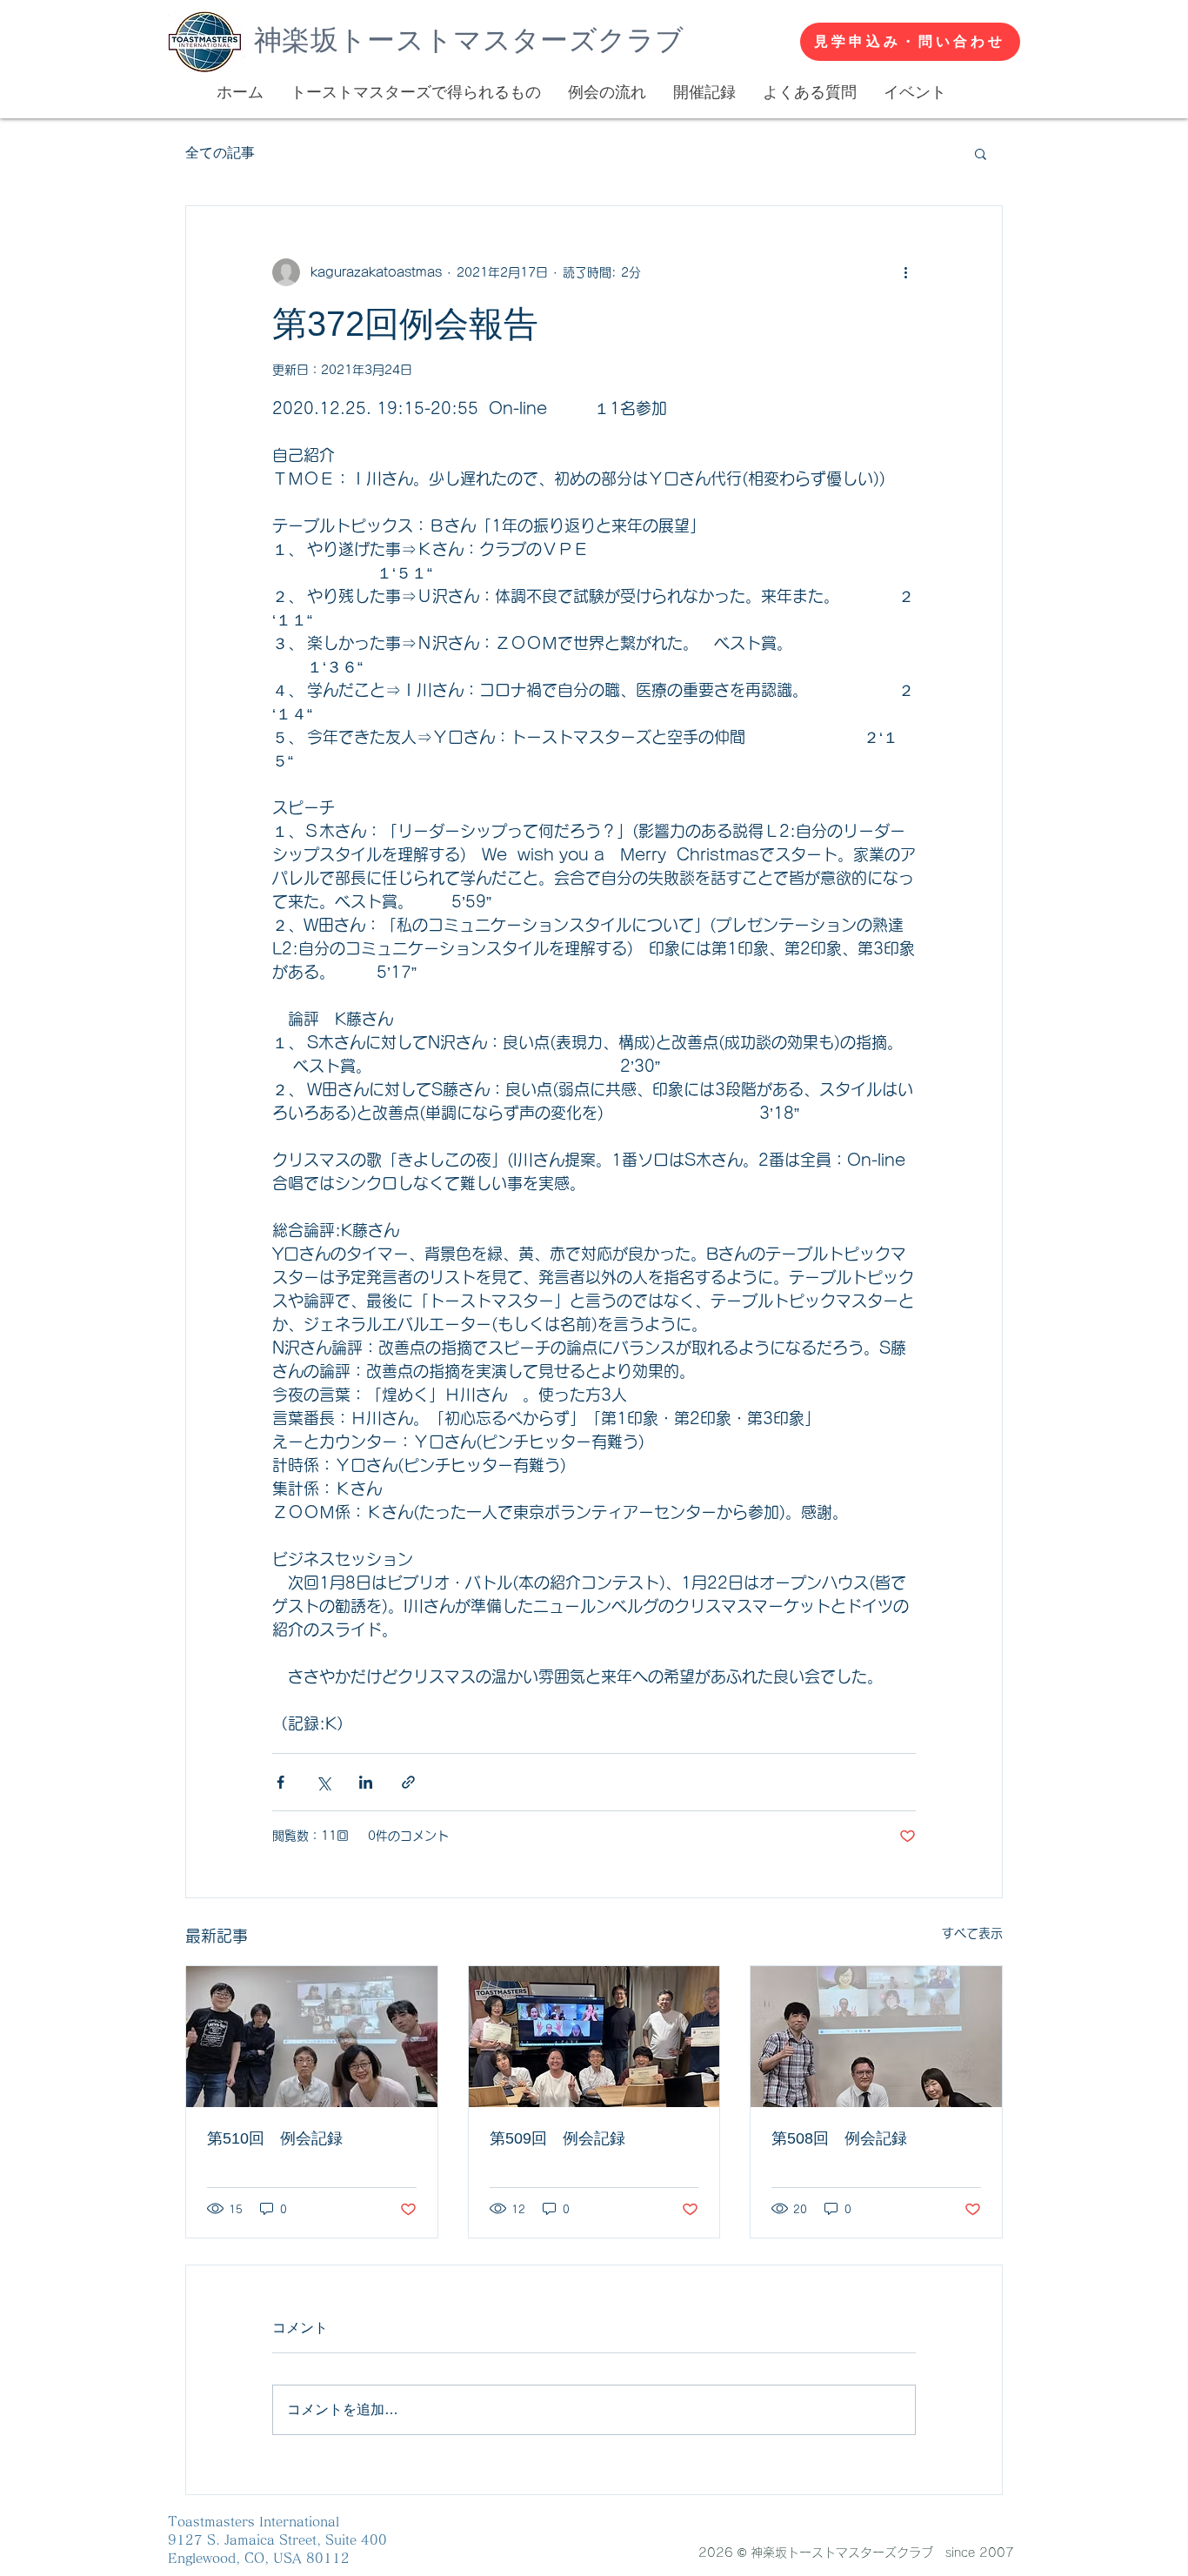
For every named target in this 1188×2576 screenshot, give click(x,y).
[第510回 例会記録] (312, 2037)
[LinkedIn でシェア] (366, 1782)
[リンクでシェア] (408, 1782)
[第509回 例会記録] (594, 2037)
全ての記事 (220, 153)
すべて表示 (972, 1933)
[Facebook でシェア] (280, 1782)
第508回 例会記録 (839, 2138)
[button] (981, 153)
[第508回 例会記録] (876, 2037)
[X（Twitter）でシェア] (323, 1782)
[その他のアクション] (905, 272)
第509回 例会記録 (557, 2138)
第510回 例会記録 (275, 2138)
